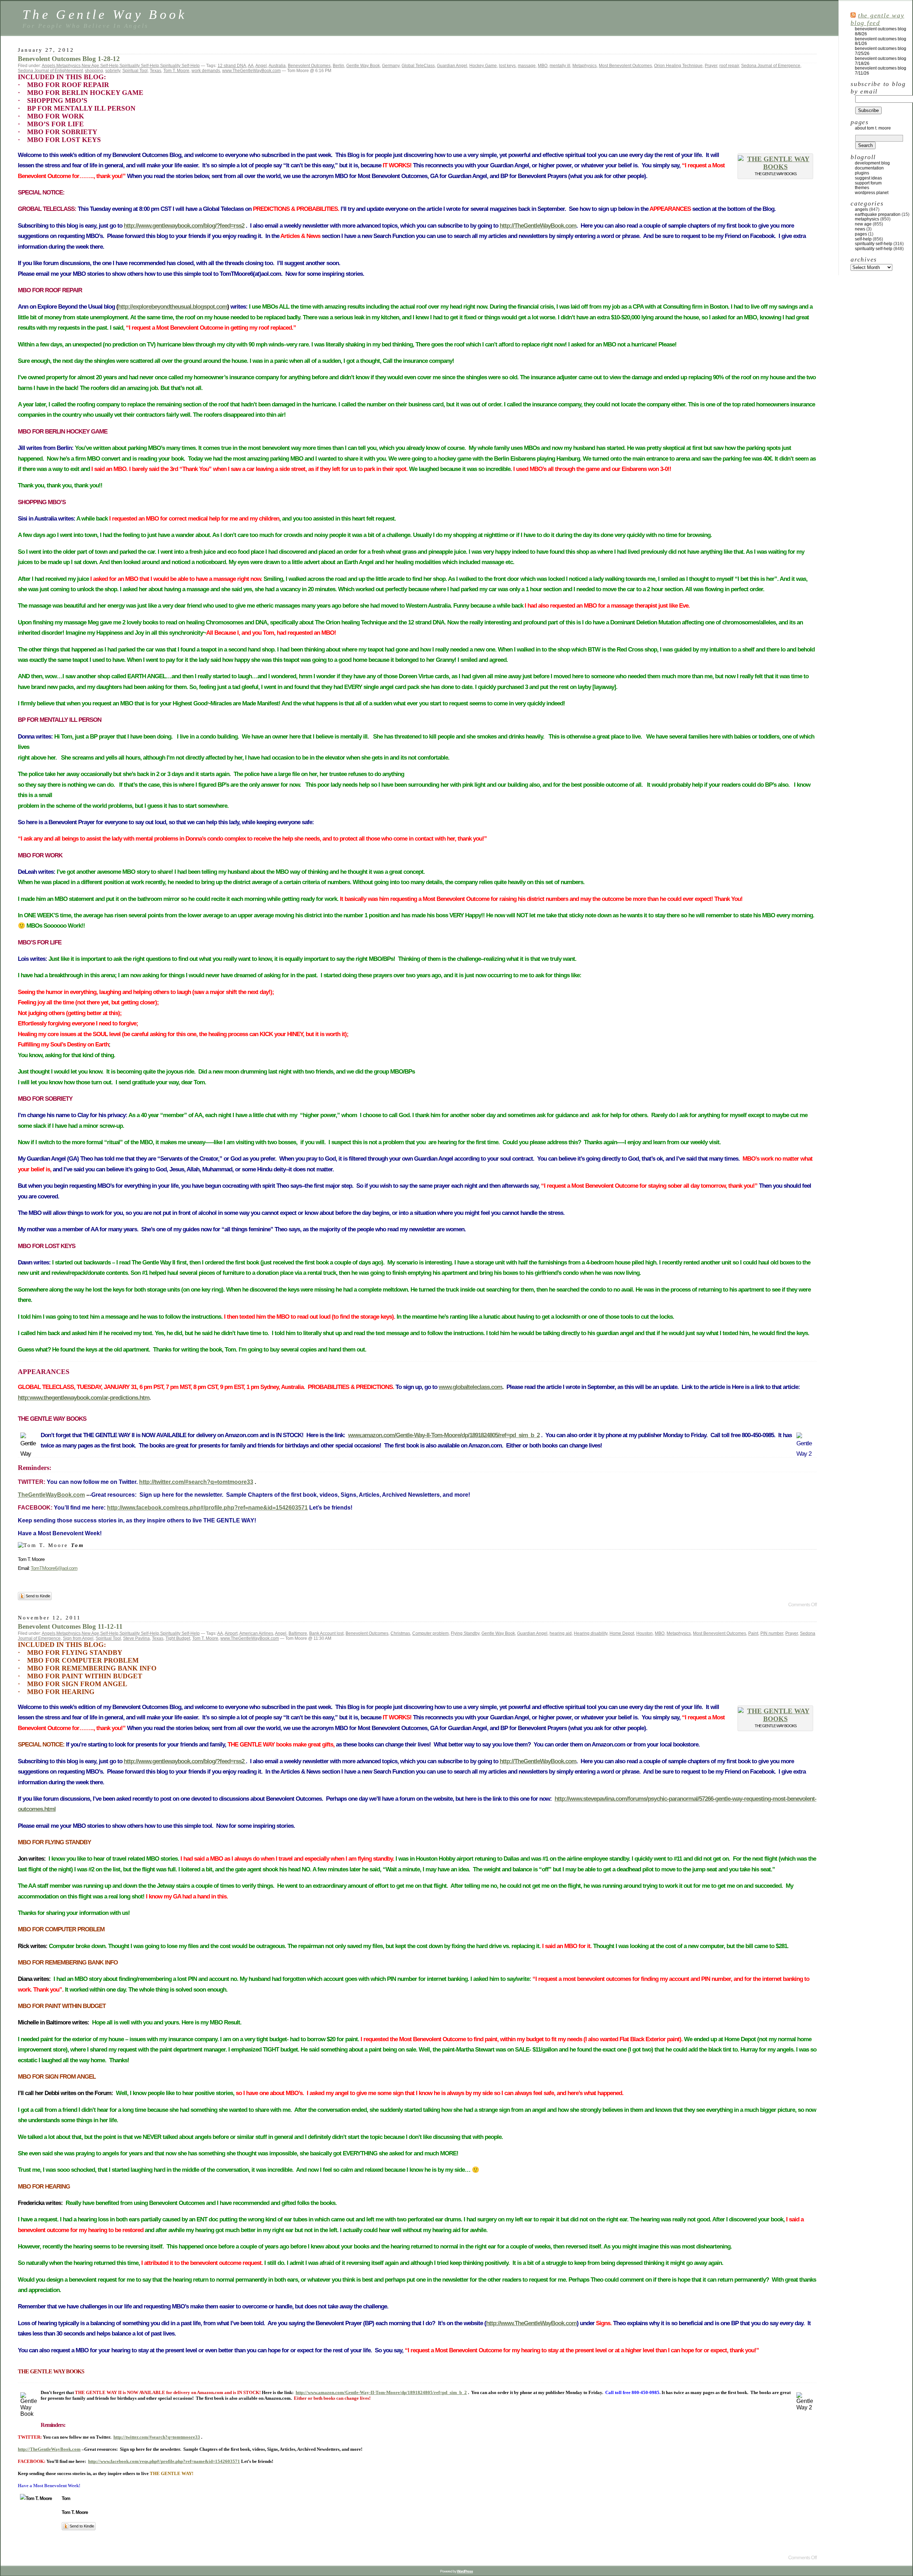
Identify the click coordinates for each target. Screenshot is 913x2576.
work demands (206, 71)
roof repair (729, 66)
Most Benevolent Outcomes (625, 66)
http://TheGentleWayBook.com (538, 226)
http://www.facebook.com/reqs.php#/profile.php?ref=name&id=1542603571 (207, 1508)
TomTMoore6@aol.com (54, 1568)
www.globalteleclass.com (470, 1387)
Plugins (862, 173)
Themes (862, 188)
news (860, 229)
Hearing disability (591, 1633)
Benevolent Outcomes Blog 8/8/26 (881, 31)
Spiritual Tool (135, 71)
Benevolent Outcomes (309, 66)
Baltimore (298, 1633)
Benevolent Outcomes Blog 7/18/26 (881, 61)
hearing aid (561, 1633)
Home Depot (622, 1633)
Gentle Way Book (363, 66)
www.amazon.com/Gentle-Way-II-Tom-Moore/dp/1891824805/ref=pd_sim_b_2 (444, 1435)
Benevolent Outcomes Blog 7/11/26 (881, 71)
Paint (753, 1633)
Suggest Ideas (868, 178)
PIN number (772, 1633)
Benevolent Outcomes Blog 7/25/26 (881, 51)
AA (251, 66)
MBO (543, 66)
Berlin (338, 66)
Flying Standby (465, 1633)
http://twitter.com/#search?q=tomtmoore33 (196, 1482)
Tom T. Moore (176, 71)
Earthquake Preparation (878, 214)
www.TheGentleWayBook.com (251, 71)
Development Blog (872, 163)
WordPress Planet (872, 193)
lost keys (507, 66)
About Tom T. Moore (873, 128)
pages (861, 234)
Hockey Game (483, 66)
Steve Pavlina (136, 1638)
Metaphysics (68, 66)
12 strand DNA (232, 66)
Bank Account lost (326, 1633)
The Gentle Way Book (105, 14)
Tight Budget (178, 1638)
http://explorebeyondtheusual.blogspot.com (173, 307)
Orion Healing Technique (678, 66)
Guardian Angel (452, 66)
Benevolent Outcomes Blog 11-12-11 (70, 1626)
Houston (644, 1633)
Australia (277, 66)
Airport (231, 1633)
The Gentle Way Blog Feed (877, 19)
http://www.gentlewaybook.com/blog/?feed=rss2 (184, 226)
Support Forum (868, 183)
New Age (90, 66)
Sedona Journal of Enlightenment (50, 71)
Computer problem (430, 1633)
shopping (94, 71)
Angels (49, 66)
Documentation (869, 168)
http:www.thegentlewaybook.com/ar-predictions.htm (84, 1398)
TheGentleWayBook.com (51, 1495)
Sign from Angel (78, 1638)
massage (527, 66)
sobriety (113, 71)
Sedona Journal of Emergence (771, 66)
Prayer (711, 66)
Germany (391, 66)
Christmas (400, 1633)
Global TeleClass (418, 66)
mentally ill (560, 66)
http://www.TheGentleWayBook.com (531, 2323)
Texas (155, 71)
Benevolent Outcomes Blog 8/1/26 (881, 41)
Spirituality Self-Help (139, 66)
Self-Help (109, 66)
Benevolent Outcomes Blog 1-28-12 (69, 59)
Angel (261, 66)
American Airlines (256, 1633)
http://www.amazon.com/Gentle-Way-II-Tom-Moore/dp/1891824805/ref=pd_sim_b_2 (381, 2392)
